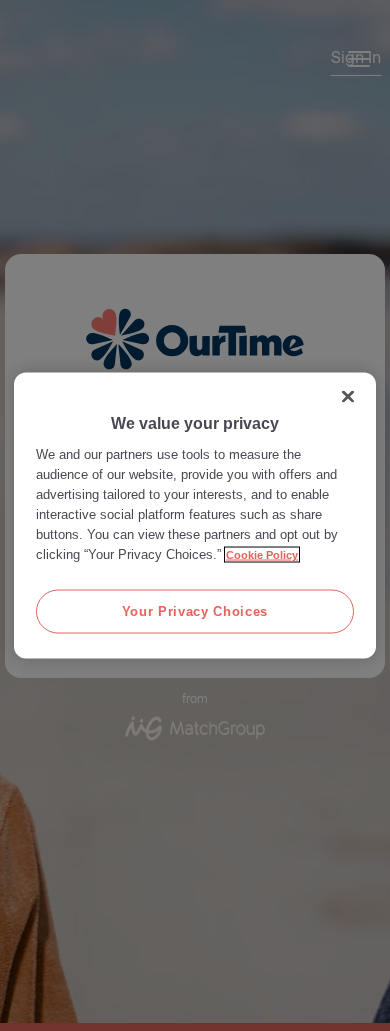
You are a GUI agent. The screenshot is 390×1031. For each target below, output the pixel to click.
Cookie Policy (262, 554)
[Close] (348, 396)
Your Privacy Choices (195, 610)
